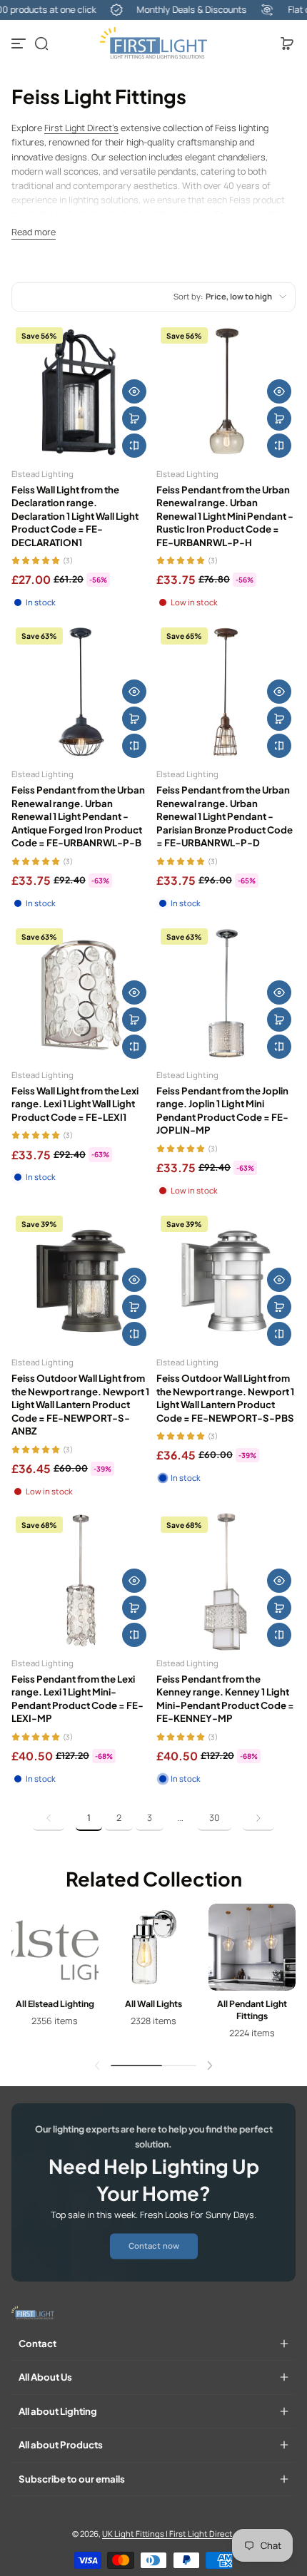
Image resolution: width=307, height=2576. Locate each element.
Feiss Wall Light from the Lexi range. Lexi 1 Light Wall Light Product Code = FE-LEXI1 (75, 1104)
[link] (49, 1818)
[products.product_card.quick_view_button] (134, 391)
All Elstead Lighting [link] (55, 2003)
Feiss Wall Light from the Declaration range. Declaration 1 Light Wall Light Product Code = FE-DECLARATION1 (75, 516)
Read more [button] (34, 232)
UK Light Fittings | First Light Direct (167, 2534)
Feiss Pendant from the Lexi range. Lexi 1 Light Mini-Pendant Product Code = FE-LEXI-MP (77, 1698)
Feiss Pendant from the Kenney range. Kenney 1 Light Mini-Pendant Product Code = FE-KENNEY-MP (225, 1698)
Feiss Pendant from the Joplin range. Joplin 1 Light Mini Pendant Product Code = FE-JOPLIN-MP (222, 1110)
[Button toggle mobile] (20, 43)
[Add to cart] (134, 419)
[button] (41, 43)
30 (215, 1818)
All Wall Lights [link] (153, 2003)
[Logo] (153, 43)
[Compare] (134, 446)
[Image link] (55, 1976)
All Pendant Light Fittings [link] (252, 2010)
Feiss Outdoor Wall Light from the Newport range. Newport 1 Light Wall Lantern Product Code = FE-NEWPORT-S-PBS (225, 1397)
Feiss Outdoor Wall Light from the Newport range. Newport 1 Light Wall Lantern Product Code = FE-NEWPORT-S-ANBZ (80, 1404)
